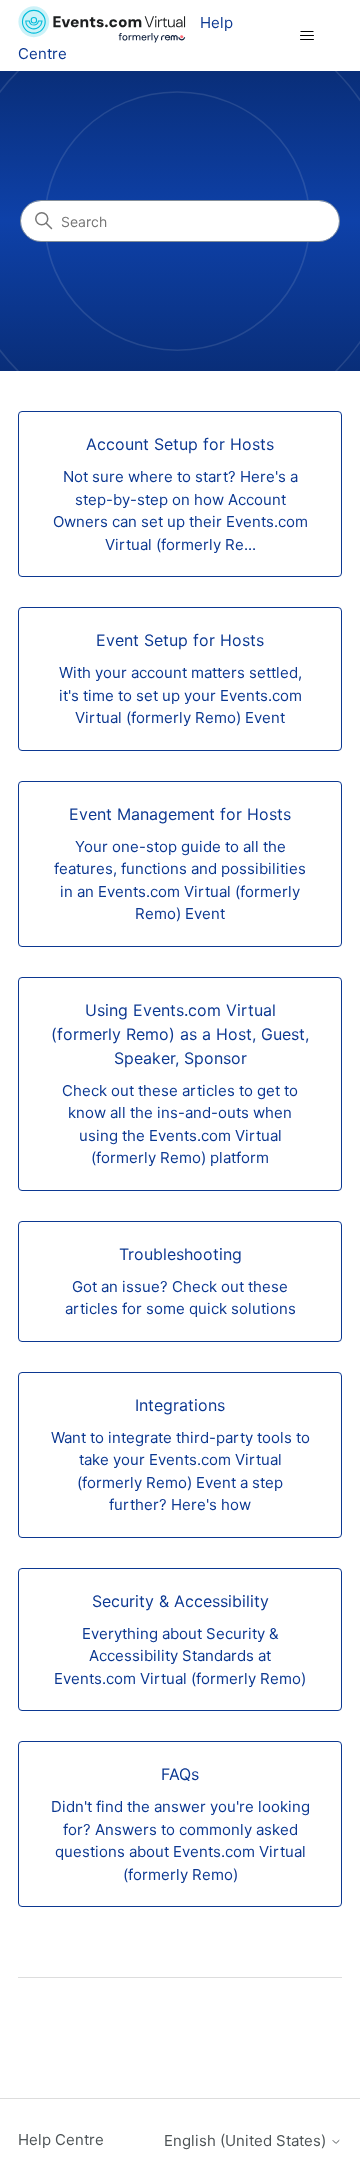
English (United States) (247, 2140)
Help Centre (61, 2139)
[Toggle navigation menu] (306, 36)
